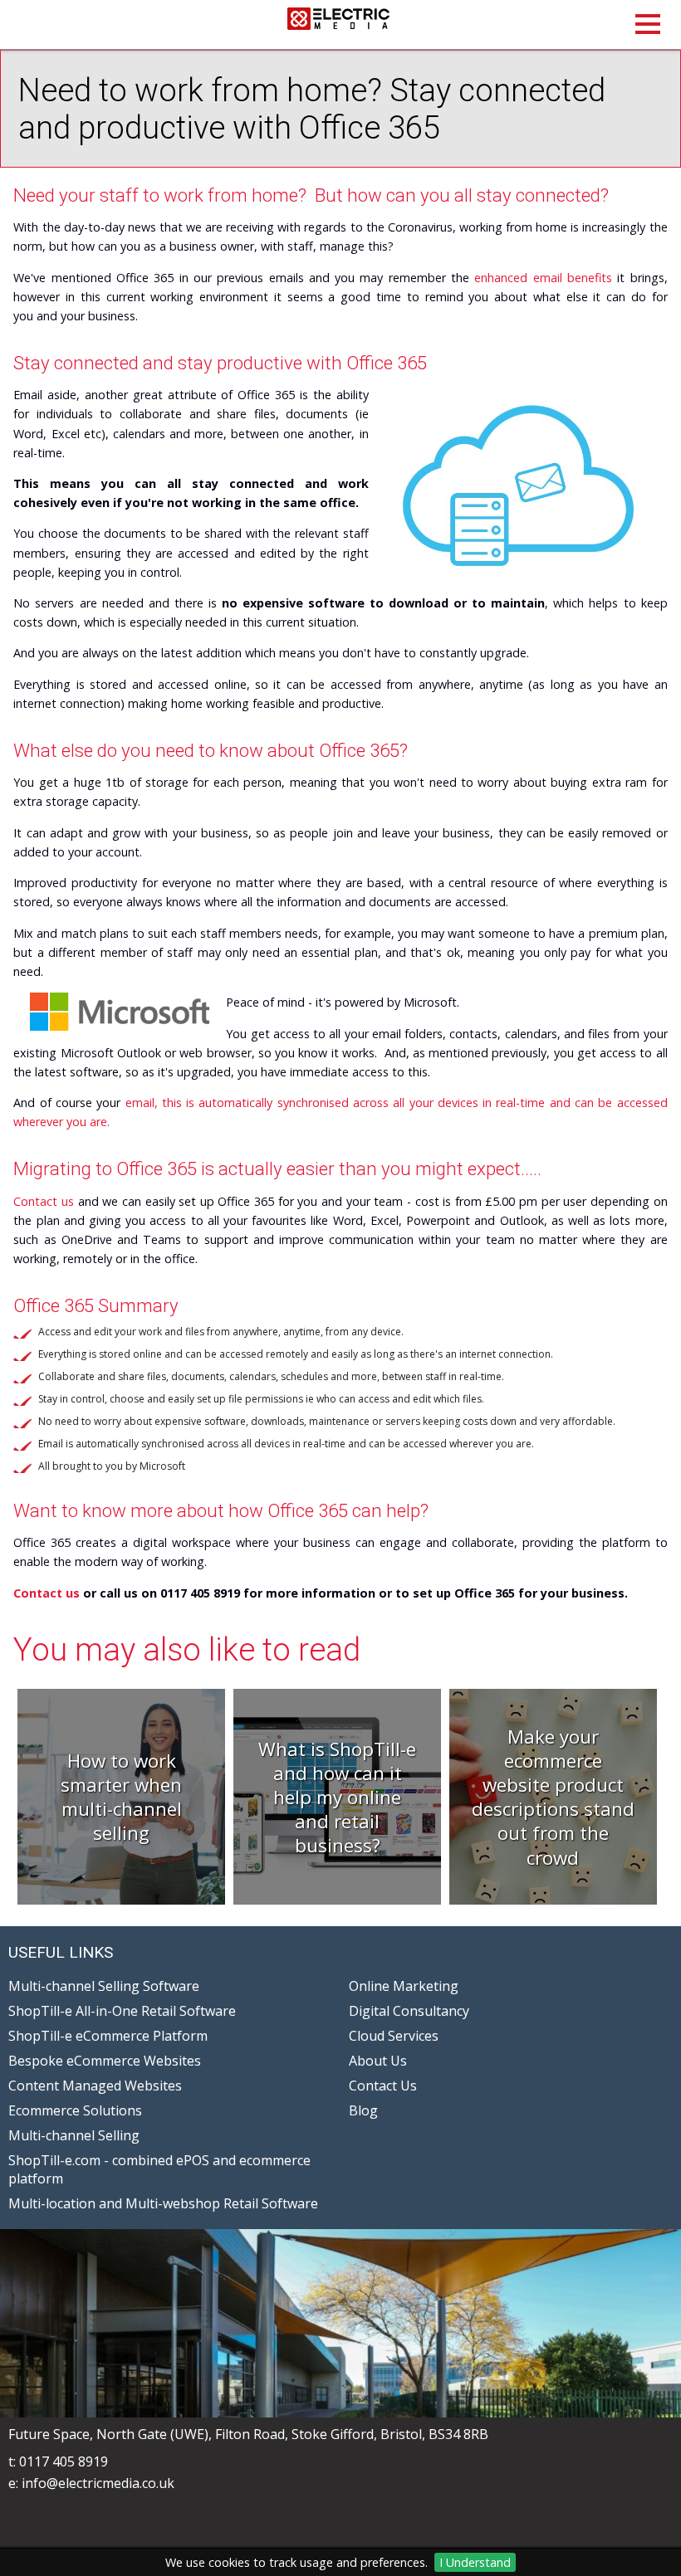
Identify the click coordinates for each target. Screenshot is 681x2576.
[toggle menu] (648, 24)
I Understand (475, 2562)
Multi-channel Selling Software (104, 1986)
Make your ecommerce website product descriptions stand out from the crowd (553, 1797)
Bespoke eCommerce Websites (105, 2061)
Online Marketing (404, 1986)
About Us (378, 2061)
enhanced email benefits (543, 278)
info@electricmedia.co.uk (98, 2483)
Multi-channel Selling (74, 2135)
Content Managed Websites (95, 2086)
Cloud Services (394, 2036)
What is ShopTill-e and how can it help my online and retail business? (337, 1798)
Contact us (44, 1201)
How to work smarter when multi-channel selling (121, 1797)
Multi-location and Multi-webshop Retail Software (163, 2203)
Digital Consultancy (409, 2011)
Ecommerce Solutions (75, 2110)
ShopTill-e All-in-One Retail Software (122, 2011)
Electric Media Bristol (340, 24)
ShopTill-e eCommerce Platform (108, 2036)
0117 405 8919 (64, 2461)
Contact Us (383, 2086)
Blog (363, 2110)
